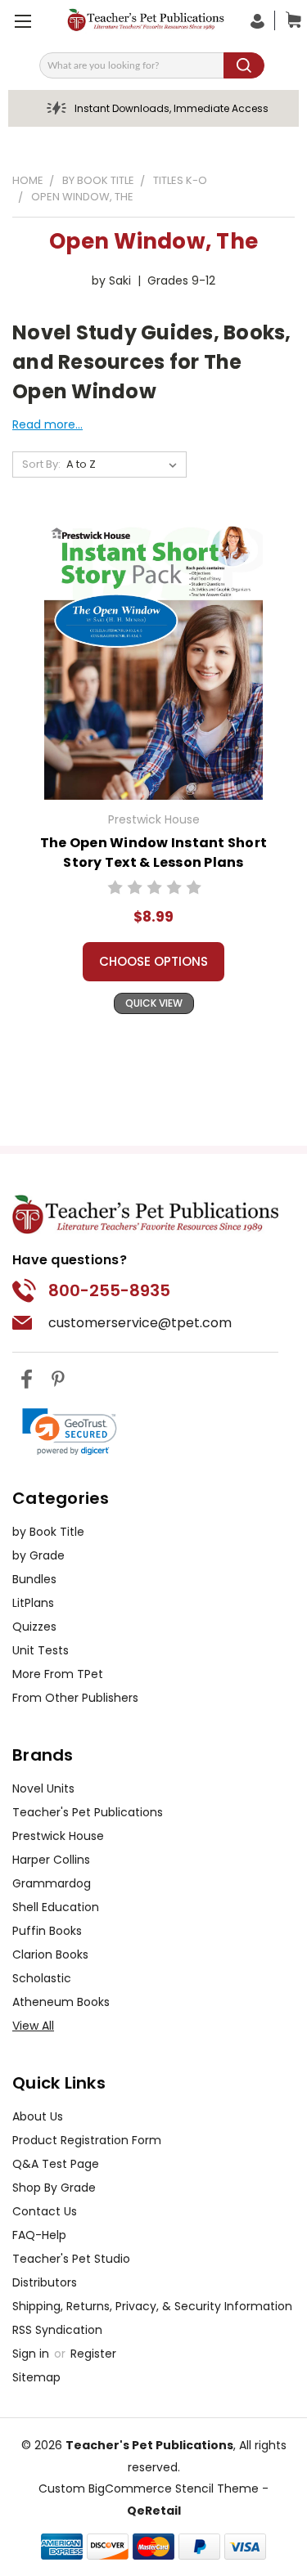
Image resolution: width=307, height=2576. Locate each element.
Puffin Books (47, 1931)
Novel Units (43, 1788)
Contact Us (45, 2211)
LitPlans (33, 1603)
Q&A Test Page (56, 2164)
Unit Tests (41, 1650)
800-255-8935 (109, 1290)
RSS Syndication (57, 2330)
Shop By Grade (54, 2188)
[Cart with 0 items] (290, 20)
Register (93, 2354)
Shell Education (56, 1907)
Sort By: (41, 464)
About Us (38, 2116)
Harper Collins (51, 1860)
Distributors (45, 2282)
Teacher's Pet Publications (88, 1812)
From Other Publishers (75, 1698)
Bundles (34, 1579)
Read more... (47, 424)
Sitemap (36, 2377)
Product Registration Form (87, 2140)
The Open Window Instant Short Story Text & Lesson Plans (153, 853)
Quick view (154, 1003)
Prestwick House (58, 1836)
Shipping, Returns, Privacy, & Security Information (152, 2306)
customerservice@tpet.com (140, 1323)
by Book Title (48, 1532)
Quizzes (34, 1627)
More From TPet (58, 1674)
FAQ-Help (39, 2235)
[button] (70, 1432)
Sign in (32, 2354)
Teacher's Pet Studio (71, 2259)
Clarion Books (50, 1954)
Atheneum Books (61, 2002)
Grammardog (52, 1883)
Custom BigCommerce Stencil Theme (149, 2488)
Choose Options (153, 961)
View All (33, 2026)
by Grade (38, 1555)
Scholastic (42, 1978)
